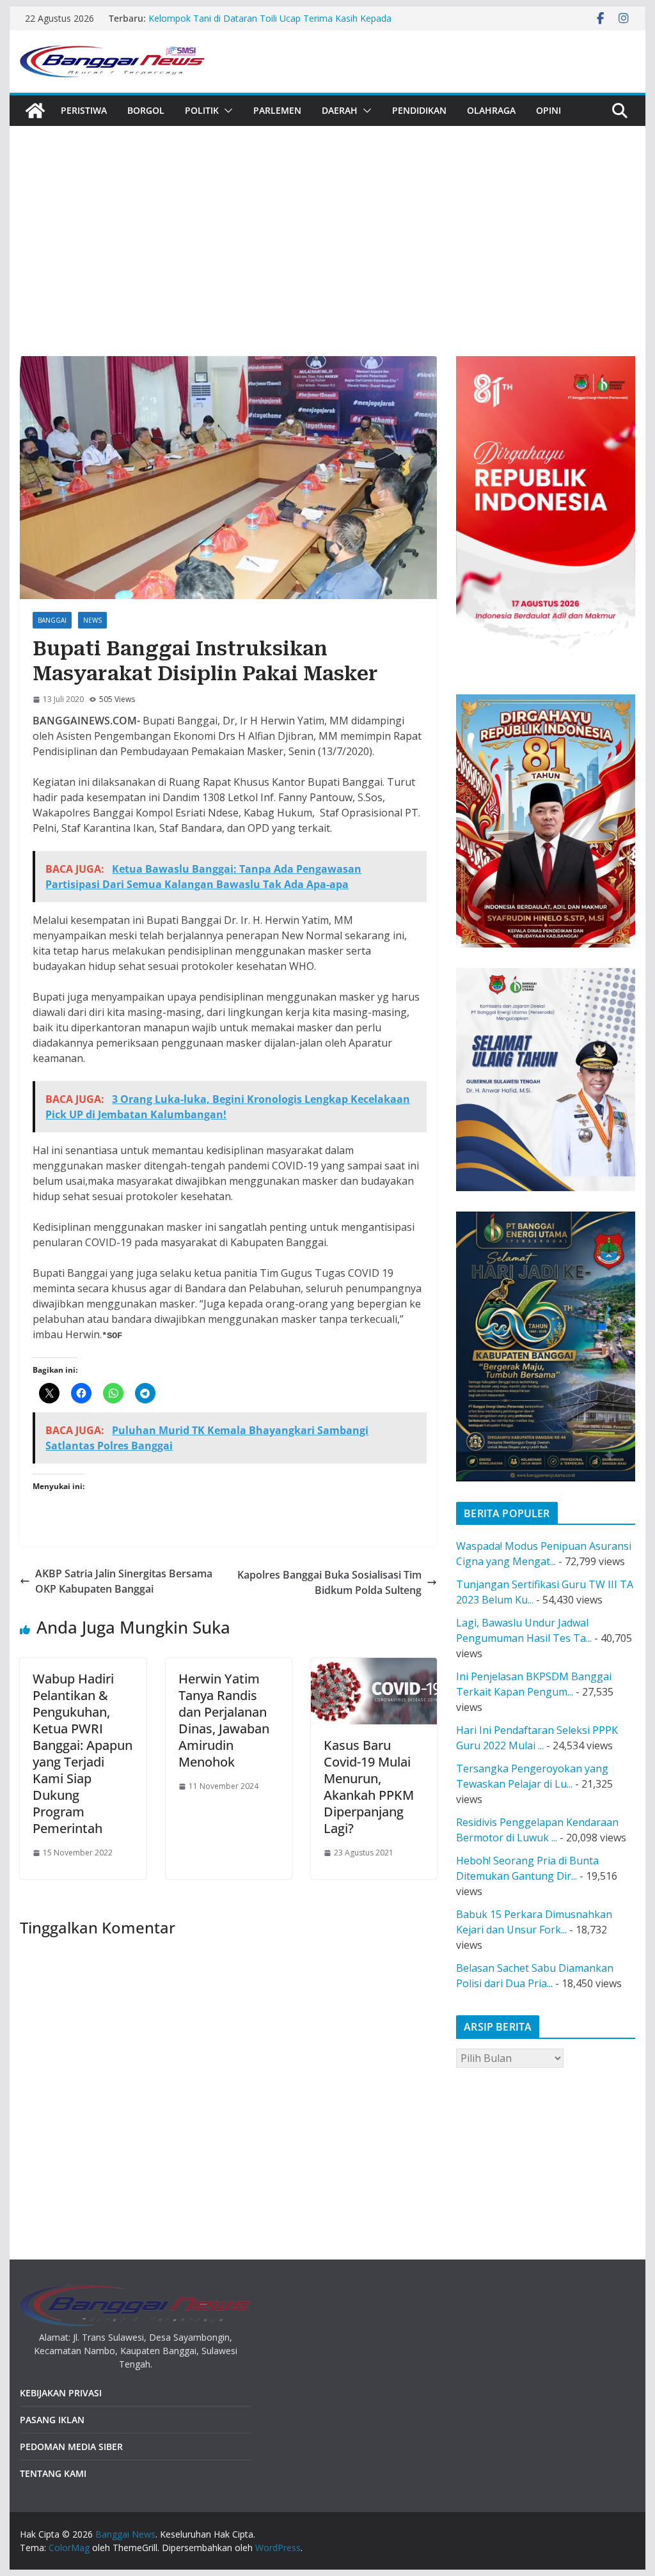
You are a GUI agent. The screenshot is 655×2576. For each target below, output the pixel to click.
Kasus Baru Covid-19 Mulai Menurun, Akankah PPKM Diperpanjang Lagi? (369, 1787)
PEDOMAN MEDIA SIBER (71, 2447)
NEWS (92, 620)
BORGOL (146, 110)
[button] (226, 111)
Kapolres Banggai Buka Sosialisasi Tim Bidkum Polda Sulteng (329, 1582)
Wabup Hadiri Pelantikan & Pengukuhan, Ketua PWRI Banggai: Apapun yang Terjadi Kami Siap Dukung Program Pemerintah (83, 1753)
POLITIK (202, 110)
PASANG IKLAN (52, 2420)
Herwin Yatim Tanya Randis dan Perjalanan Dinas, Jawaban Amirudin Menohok (224, 1720)
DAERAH (340, 110)
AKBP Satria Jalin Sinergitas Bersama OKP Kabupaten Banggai (124, 1581)
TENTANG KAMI (53, 2473)
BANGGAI (52, 620)
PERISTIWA (84, 110)
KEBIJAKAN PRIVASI (61, 2393)
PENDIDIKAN (419, 110)
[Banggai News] (35, 111)
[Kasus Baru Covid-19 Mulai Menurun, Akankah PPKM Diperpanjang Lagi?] (374, 1666)
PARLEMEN (277, 110)
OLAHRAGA (491, 110)
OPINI (548, 110)
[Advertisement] (327, 222)
